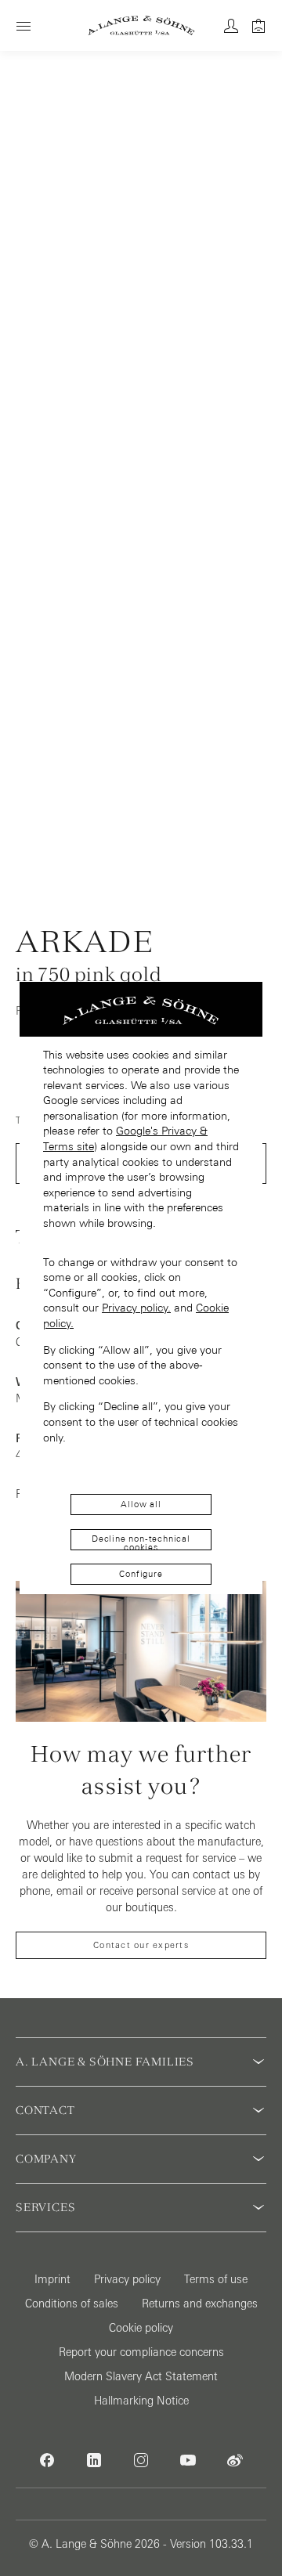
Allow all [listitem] (141, 1504)
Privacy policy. (136, 1308)
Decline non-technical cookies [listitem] (141, 1542)
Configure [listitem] (141, 1574)
